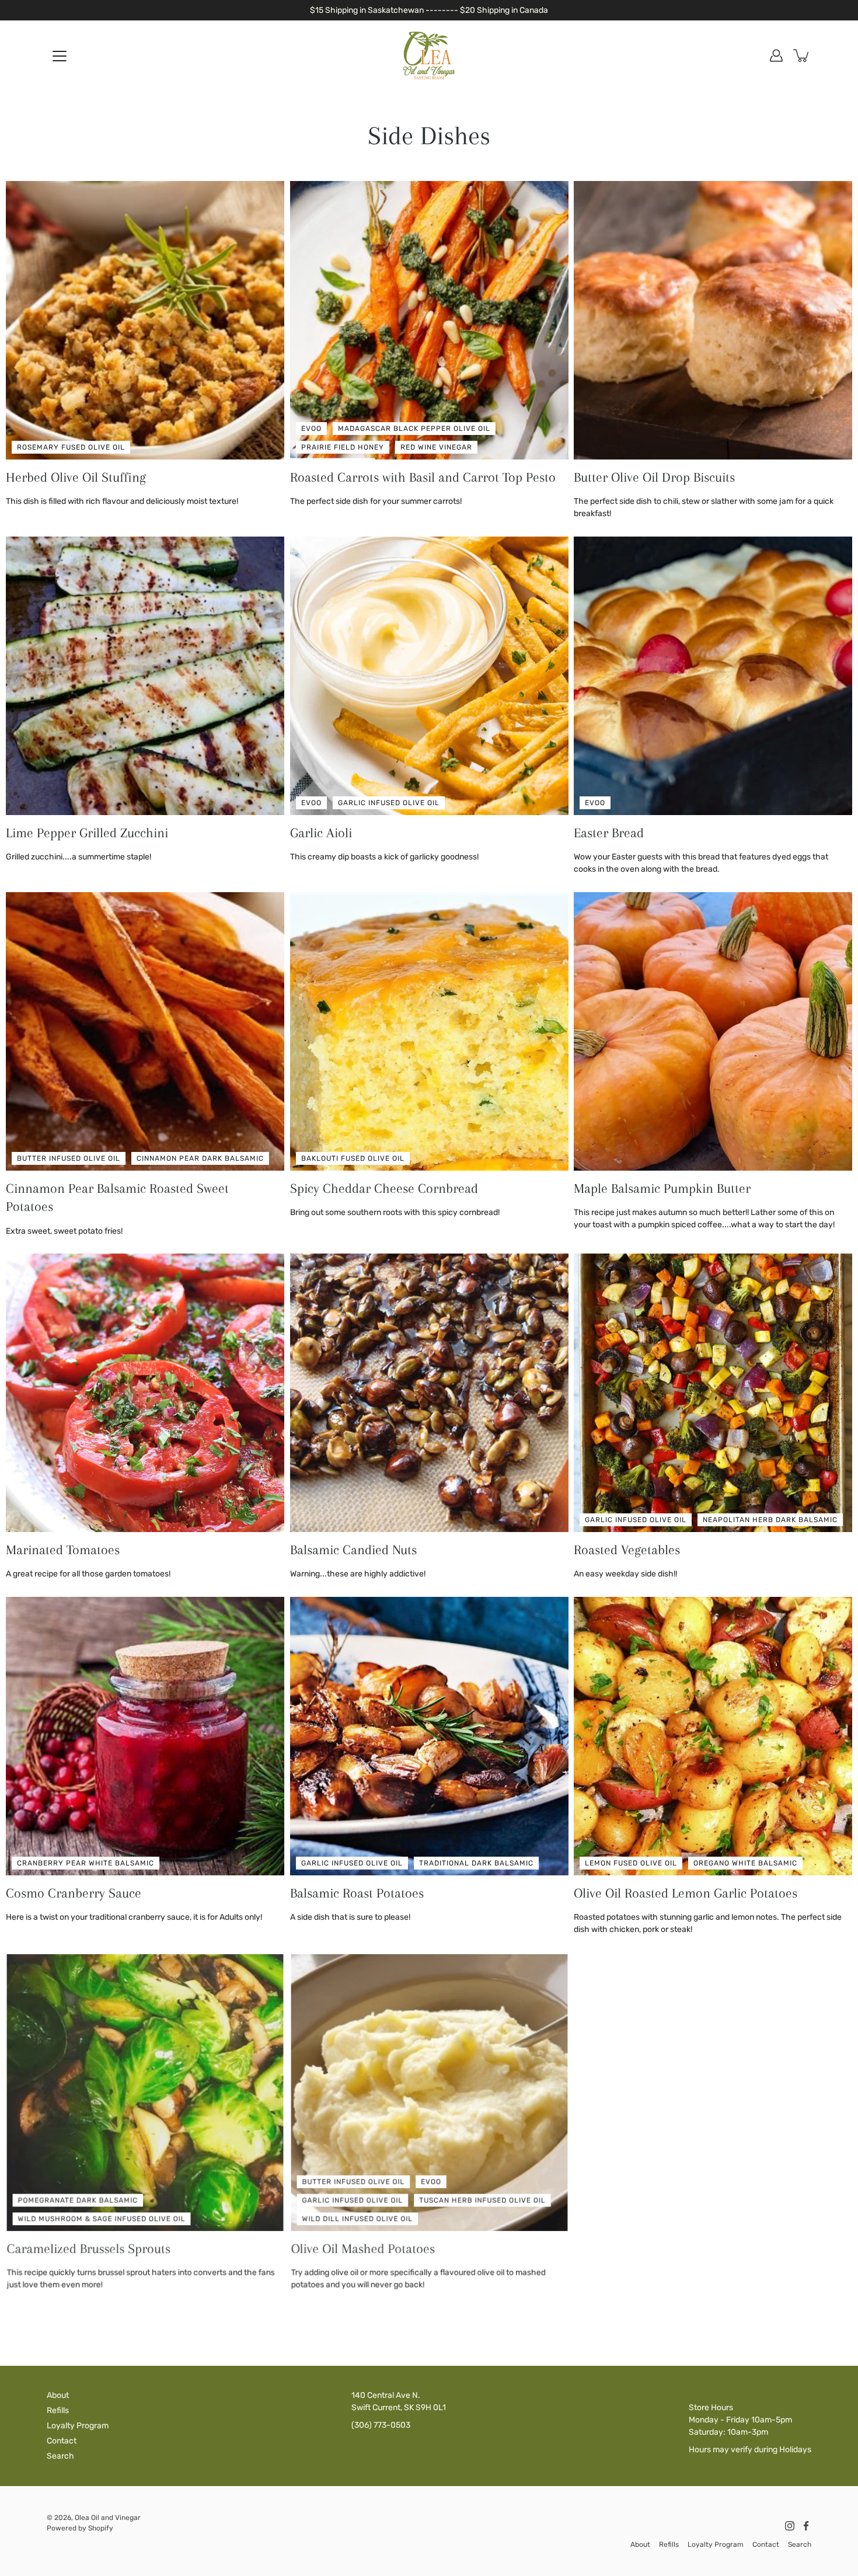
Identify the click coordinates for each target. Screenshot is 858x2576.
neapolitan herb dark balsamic (770, 1520)
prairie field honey (343, 447)
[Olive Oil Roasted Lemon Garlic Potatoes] (713, 1736)
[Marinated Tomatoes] (145, 1393)
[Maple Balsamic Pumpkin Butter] (713, 1031)
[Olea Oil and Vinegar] (429, 55)
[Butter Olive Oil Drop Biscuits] (713, 320)
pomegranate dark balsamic (77, 2199)
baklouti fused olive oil (353, 1158)
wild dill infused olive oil (357, 2218)
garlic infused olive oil (389, 803)
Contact (62, 2441)
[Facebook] (806, 2526)
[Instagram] (790, 2526)
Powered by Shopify (80, 2528)
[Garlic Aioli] (429, 676)
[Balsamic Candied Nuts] (429, 1393)
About (58, 2395)
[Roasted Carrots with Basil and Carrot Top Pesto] (429, 320)
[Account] (776, 55)
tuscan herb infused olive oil (483, 2199)
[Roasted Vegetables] (713, 1393)
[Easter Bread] (713, 676)
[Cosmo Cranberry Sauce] (145, 1736)
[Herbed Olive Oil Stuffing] (145, 320)
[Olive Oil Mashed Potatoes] (429, 2092)
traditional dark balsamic (476, 1863)
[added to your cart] (802, 55)
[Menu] (60, 56)
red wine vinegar (436, 447)
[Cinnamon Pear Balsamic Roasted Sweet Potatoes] (145, 1031)
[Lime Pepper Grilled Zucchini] (145, 676)
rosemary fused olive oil (71, 447)
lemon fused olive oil (631, 1863)
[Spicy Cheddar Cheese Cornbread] (429, 1031)
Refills (58, 2410)
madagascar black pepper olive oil (414, 429)
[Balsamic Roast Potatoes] (429, 1736)
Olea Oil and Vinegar (108, 2518)
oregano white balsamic (745, 1863)
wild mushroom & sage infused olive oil (101, 2218)
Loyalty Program (78, 2426)
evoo (311, 429)
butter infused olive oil (69, 1158)
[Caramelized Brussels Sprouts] (145, 2092)
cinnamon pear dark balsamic (200, 1158)
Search (60, 2456)
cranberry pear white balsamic (86, 1863)
